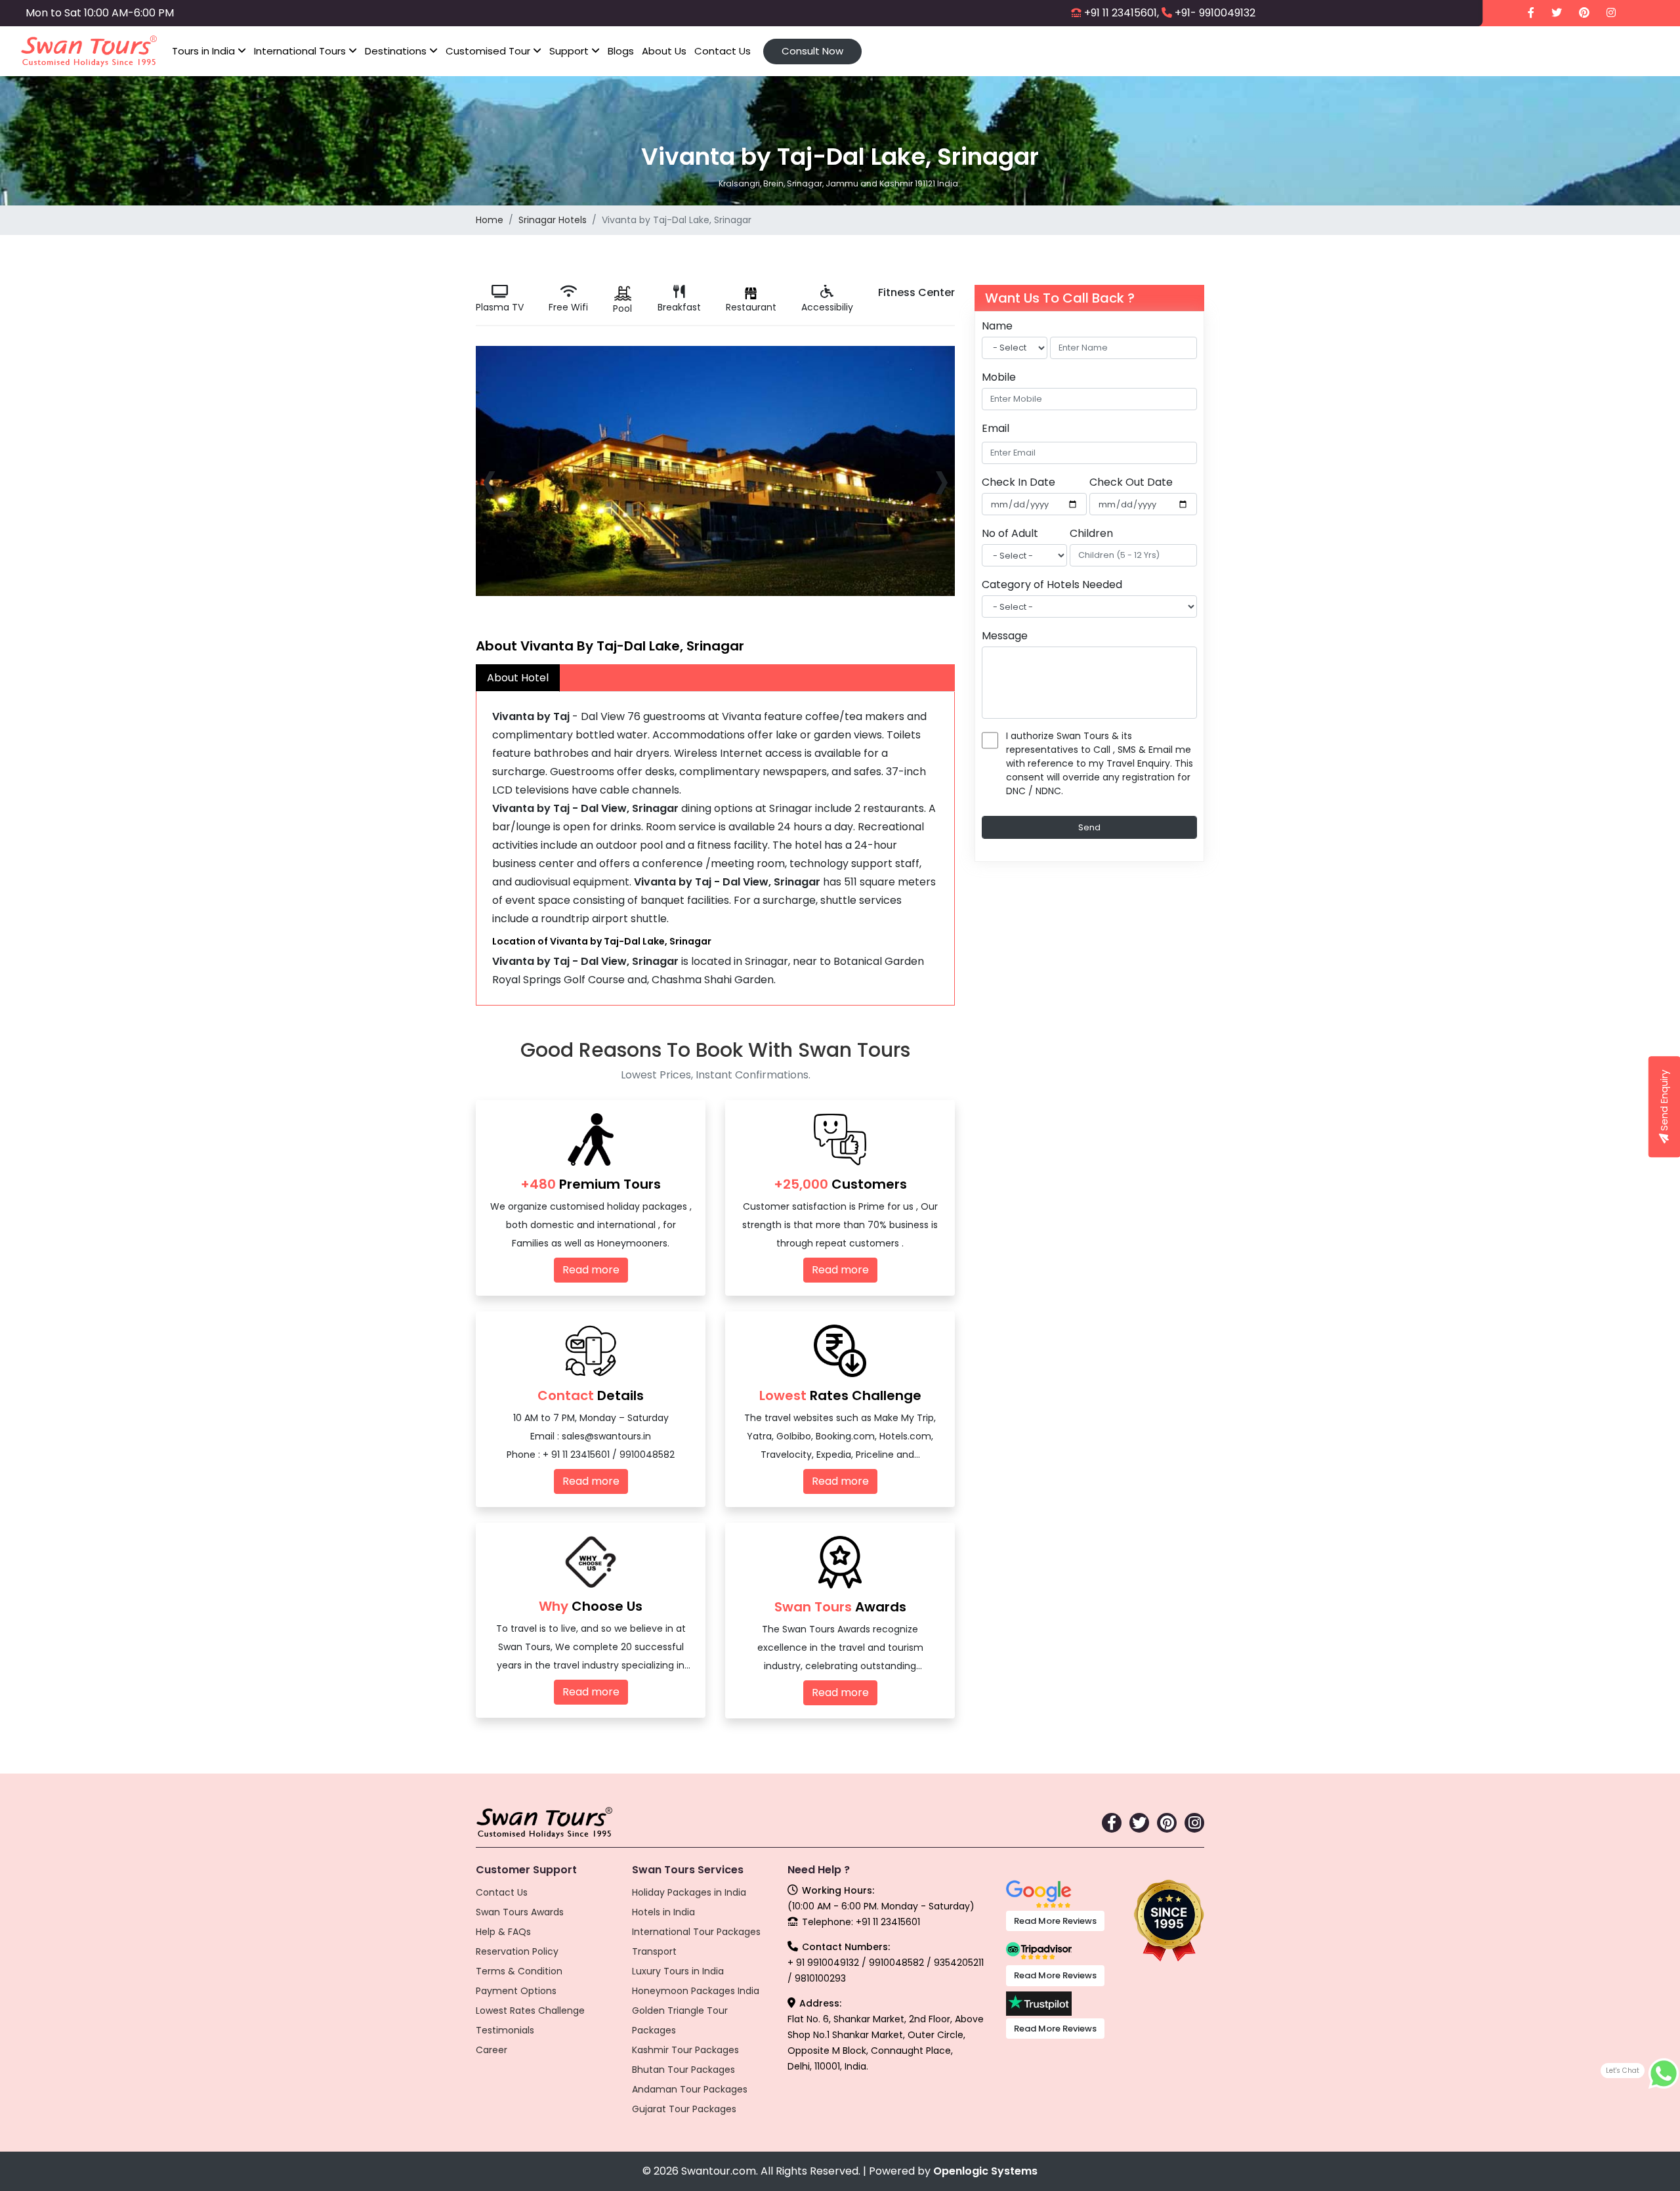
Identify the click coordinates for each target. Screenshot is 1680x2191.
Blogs (621, 51)
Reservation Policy (517, 1951)
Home (490, 220)
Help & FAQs (503, 1932)
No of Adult (1010, 533)
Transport (654, 1951)
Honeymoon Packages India (696, 1991)
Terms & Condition (519, 1971)
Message (1005, 636)
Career (492, 2050)
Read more (591, 1270)
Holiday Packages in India (689, 1892)
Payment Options (516, 1991)
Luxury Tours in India (678, 1971)
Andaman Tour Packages (690, 2089)
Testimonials (505, 2030)
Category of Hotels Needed (1052, 585)
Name (997, 326)
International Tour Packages (696, 1932)
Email (996, 428)
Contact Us (723, 51)
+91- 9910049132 (1215, 13)
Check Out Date (1131, 482)
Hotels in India (663, 1912)
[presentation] (489, 479)
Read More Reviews (1055, 1921)
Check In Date (1018, 482)
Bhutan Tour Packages (683, 2070)
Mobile (999, 377)
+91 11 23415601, (1122, 13)
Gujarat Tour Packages (684, 2109)
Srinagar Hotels (553, 220)
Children (1091, 533)
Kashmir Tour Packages (685, 2050)
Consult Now (812, 51)
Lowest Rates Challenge (530, 2010)
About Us (664, 51)
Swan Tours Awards (520, 1912)
